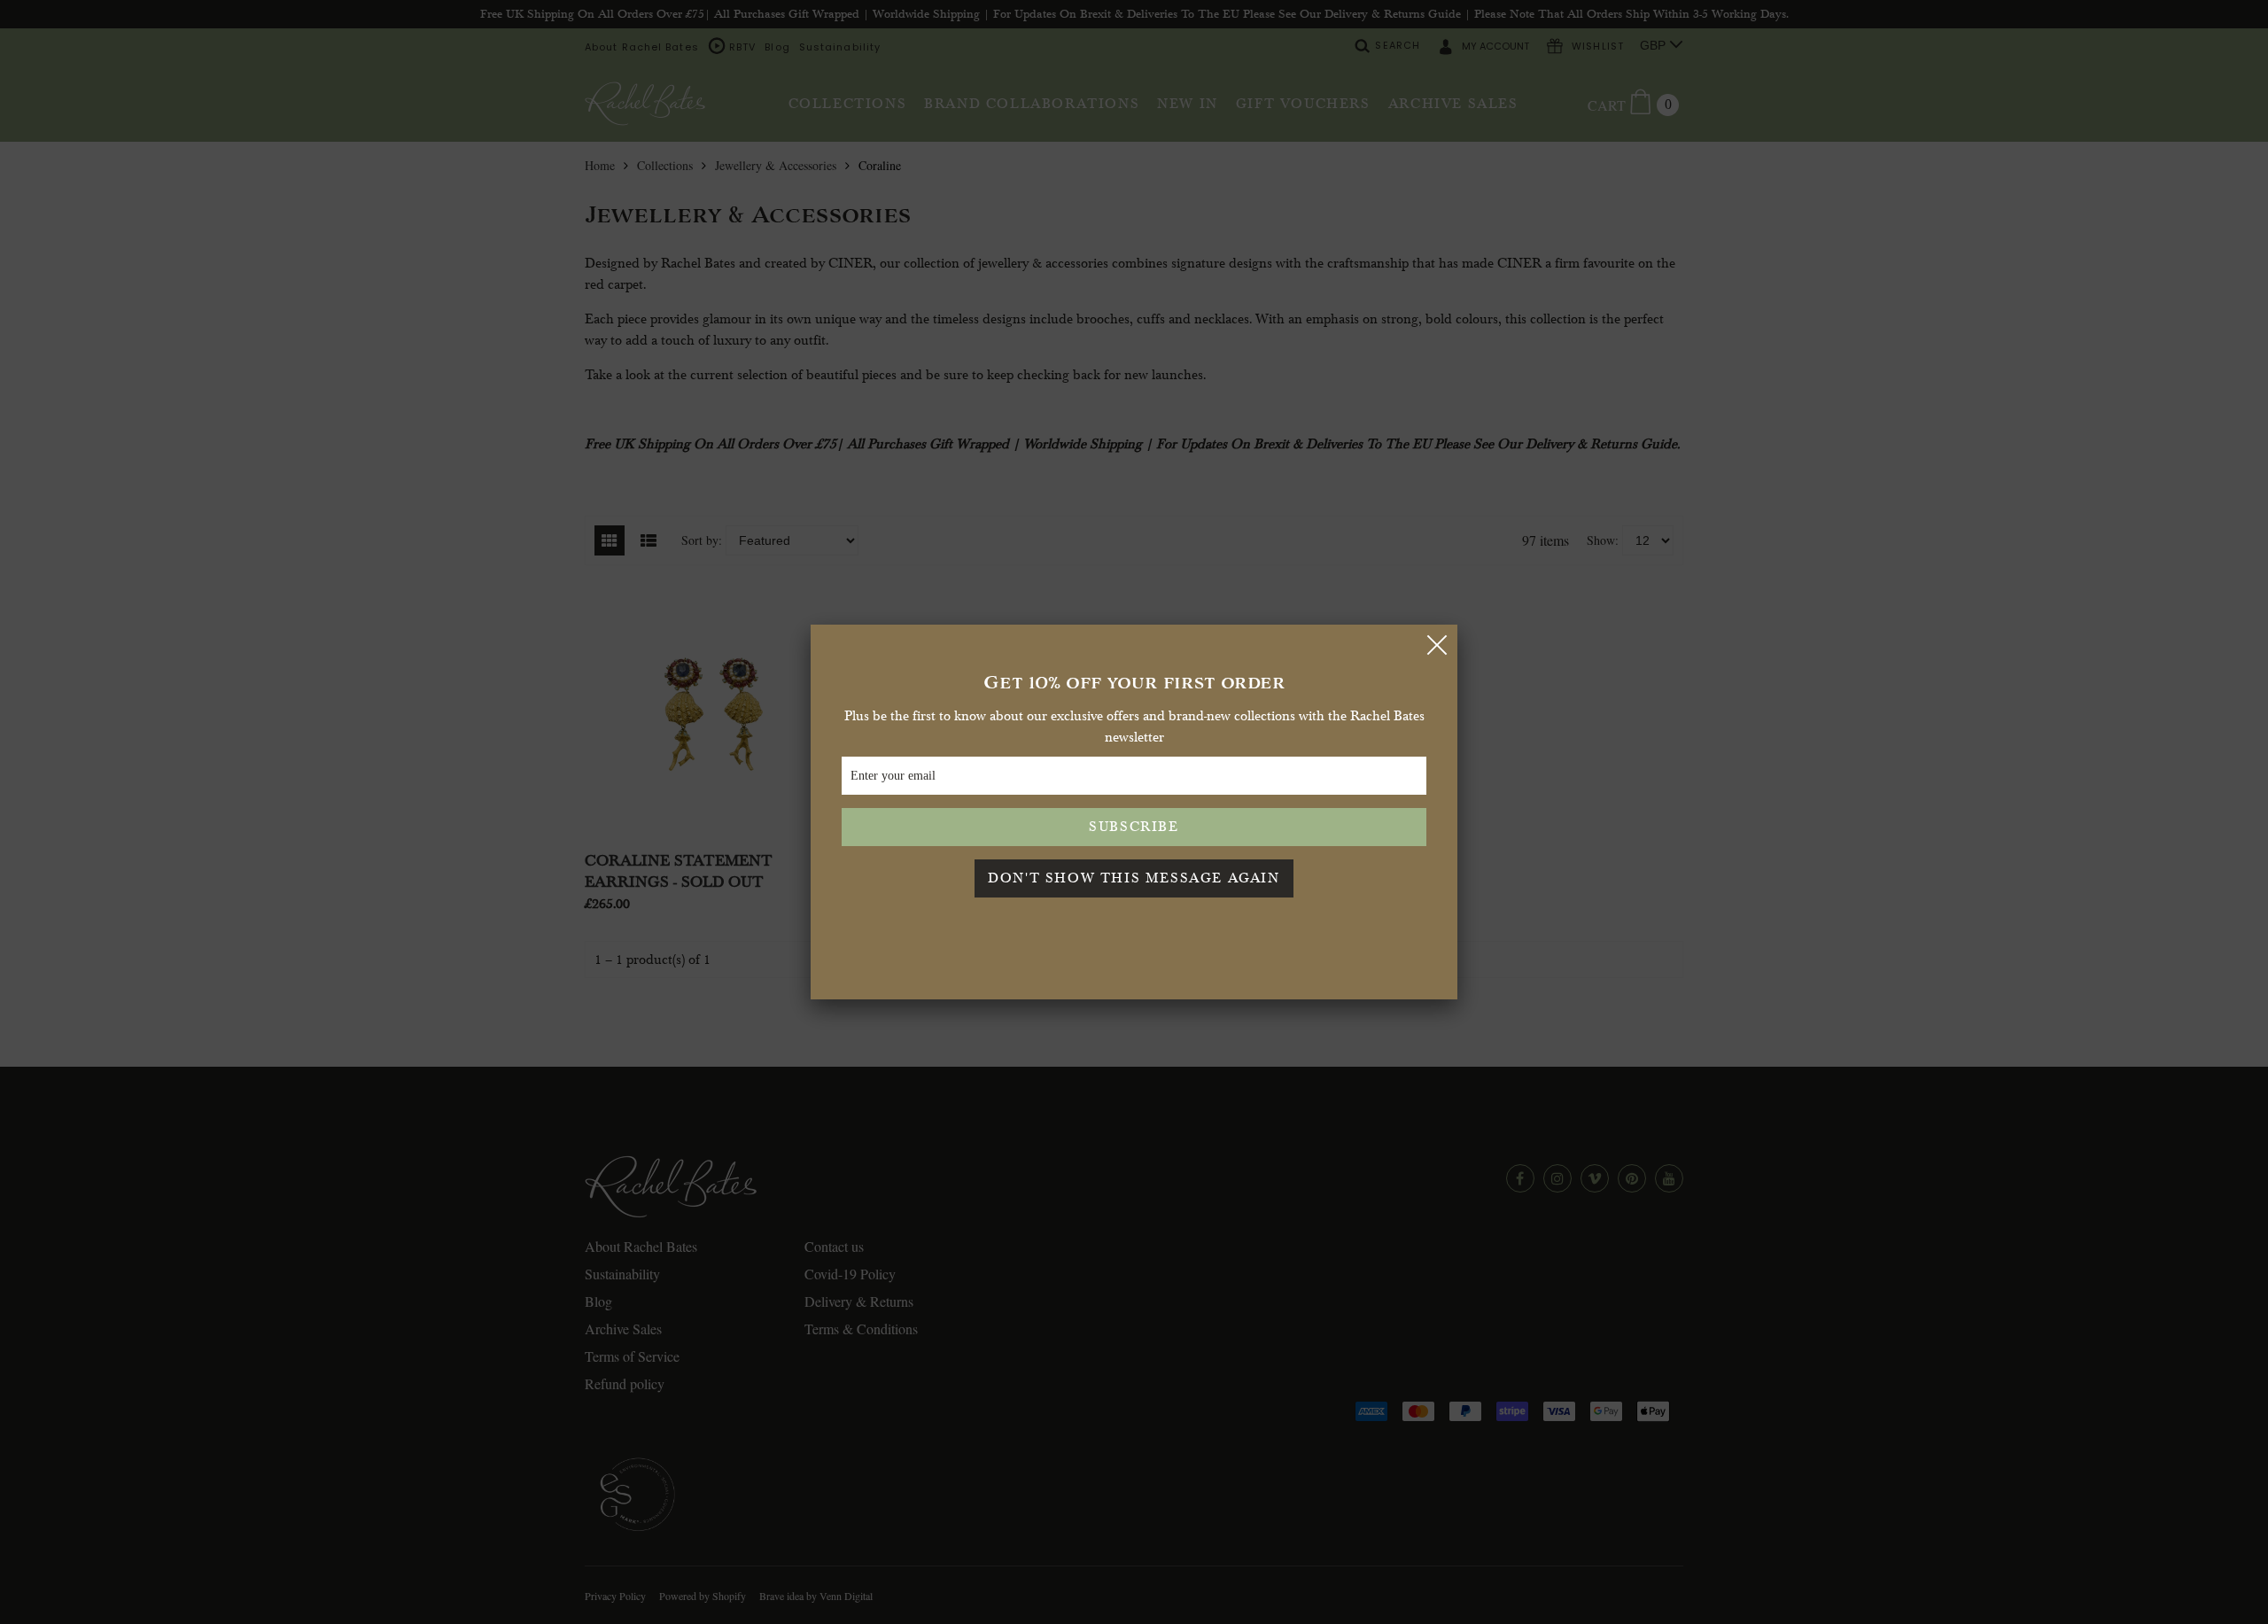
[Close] (1437, 645)
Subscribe (1134, 826)
